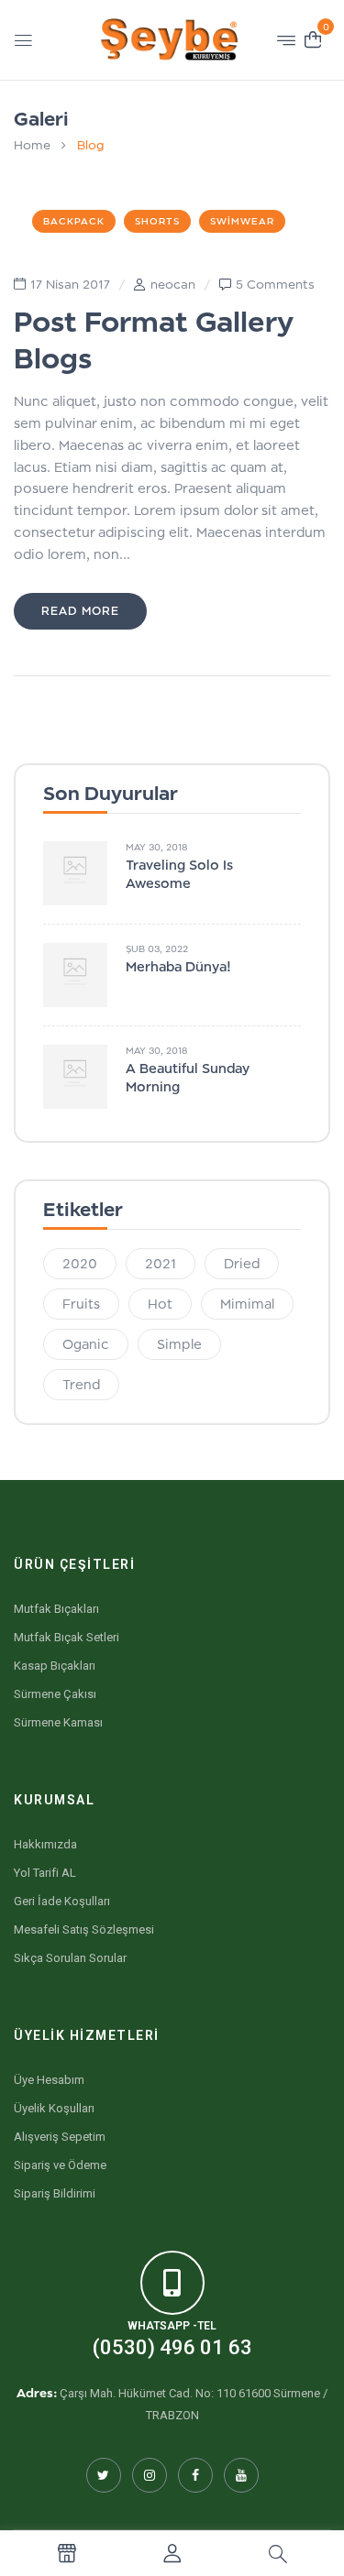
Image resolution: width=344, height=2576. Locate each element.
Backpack (74, 221)
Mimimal (247, 1304)
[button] (313, 38)
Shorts (157, 221)
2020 (80, 1263)
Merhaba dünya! (178, 966)
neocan (173, 284)
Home (32, 145)
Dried (242, 1263)
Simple (179, 1344)
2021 (161, 1263)
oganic (86, 1344)
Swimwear (242, 221)
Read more (80, 611)
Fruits (81, 1304)
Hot (160, 1304)
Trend (81, 1384)
